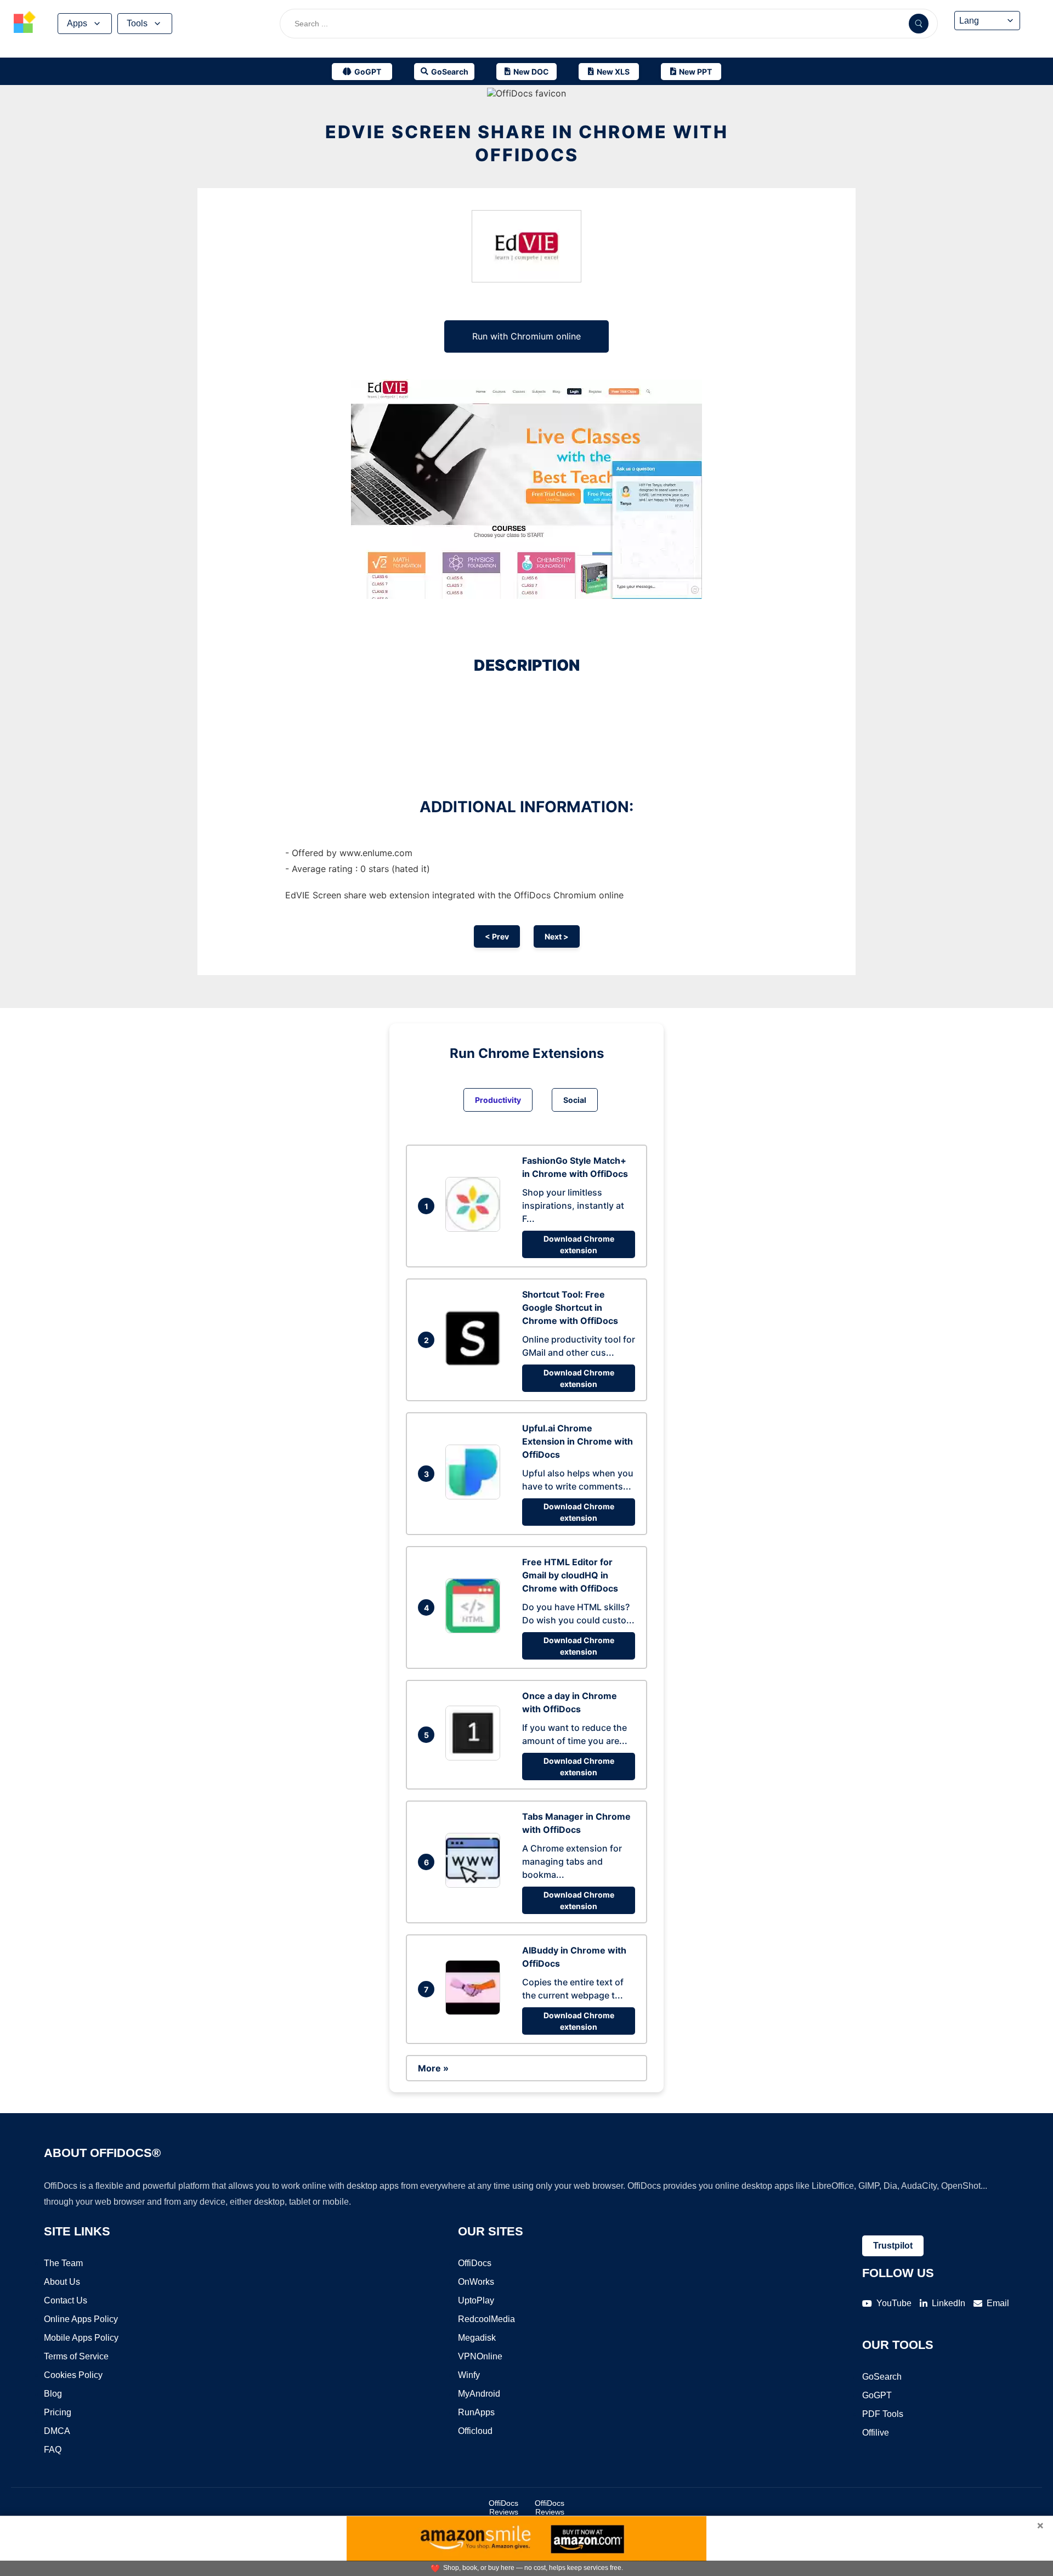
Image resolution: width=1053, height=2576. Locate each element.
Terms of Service (76, 2356)
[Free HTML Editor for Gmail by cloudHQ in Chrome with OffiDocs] (475, 1630)
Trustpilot (893, 2246)
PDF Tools (883, 2414)
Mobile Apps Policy (81, 2338)
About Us (62, 2282)
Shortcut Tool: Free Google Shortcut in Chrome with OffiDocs (570, 1307)
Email (998, 2303)
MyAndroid (479, 2394)
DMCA (57, 2431)
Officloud (475, 2431)
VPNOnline (480, 2356)
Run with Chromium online (526, 336)
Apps (77, 23)
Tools (137, 23)
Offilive (876, 2433)
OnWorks (476, 2282)
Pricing (58, 2412)
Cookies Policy (73, 2375)
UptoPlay (476, 2300)
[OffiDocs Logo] (25, 24)
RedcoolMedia (486, 2319)
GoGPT (877, 2395)
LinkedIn (949, 2303)
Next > (557, 936)
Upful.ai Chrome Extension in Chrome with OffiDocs (578, 1441)
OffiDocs (475, 2263)
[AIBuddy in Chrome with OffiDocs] (475, 2012)
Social (575, 1100)
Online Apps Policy (81, 2319)
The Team (63, 2263)
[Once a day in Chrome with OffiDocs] (475, 1757)
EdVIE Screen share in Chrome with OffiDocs (527, 143)
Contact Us (66, 2300)
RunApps (476, 2412)
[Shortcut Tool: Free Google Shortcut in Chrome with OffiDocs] (475, 1362)
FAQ (53, 2450)
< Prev (497, 936)
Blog (53, 2394)
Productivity (498, 1100)
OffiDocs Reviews (503, 2507)
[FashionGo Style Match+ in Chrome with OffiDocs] (475, 1228)
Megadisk (477, 2338)
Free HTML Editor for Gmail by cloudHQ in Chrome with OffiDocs (570, 1575)
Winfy (469, 2375)
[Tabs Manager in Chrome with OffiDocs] (475, 1884)
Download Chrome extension (579, 1244)
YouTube (894, 2303)
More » (433, 2068)
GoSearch (882, 2377)
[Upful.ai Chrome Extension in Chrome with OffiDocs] (475, 1496)
